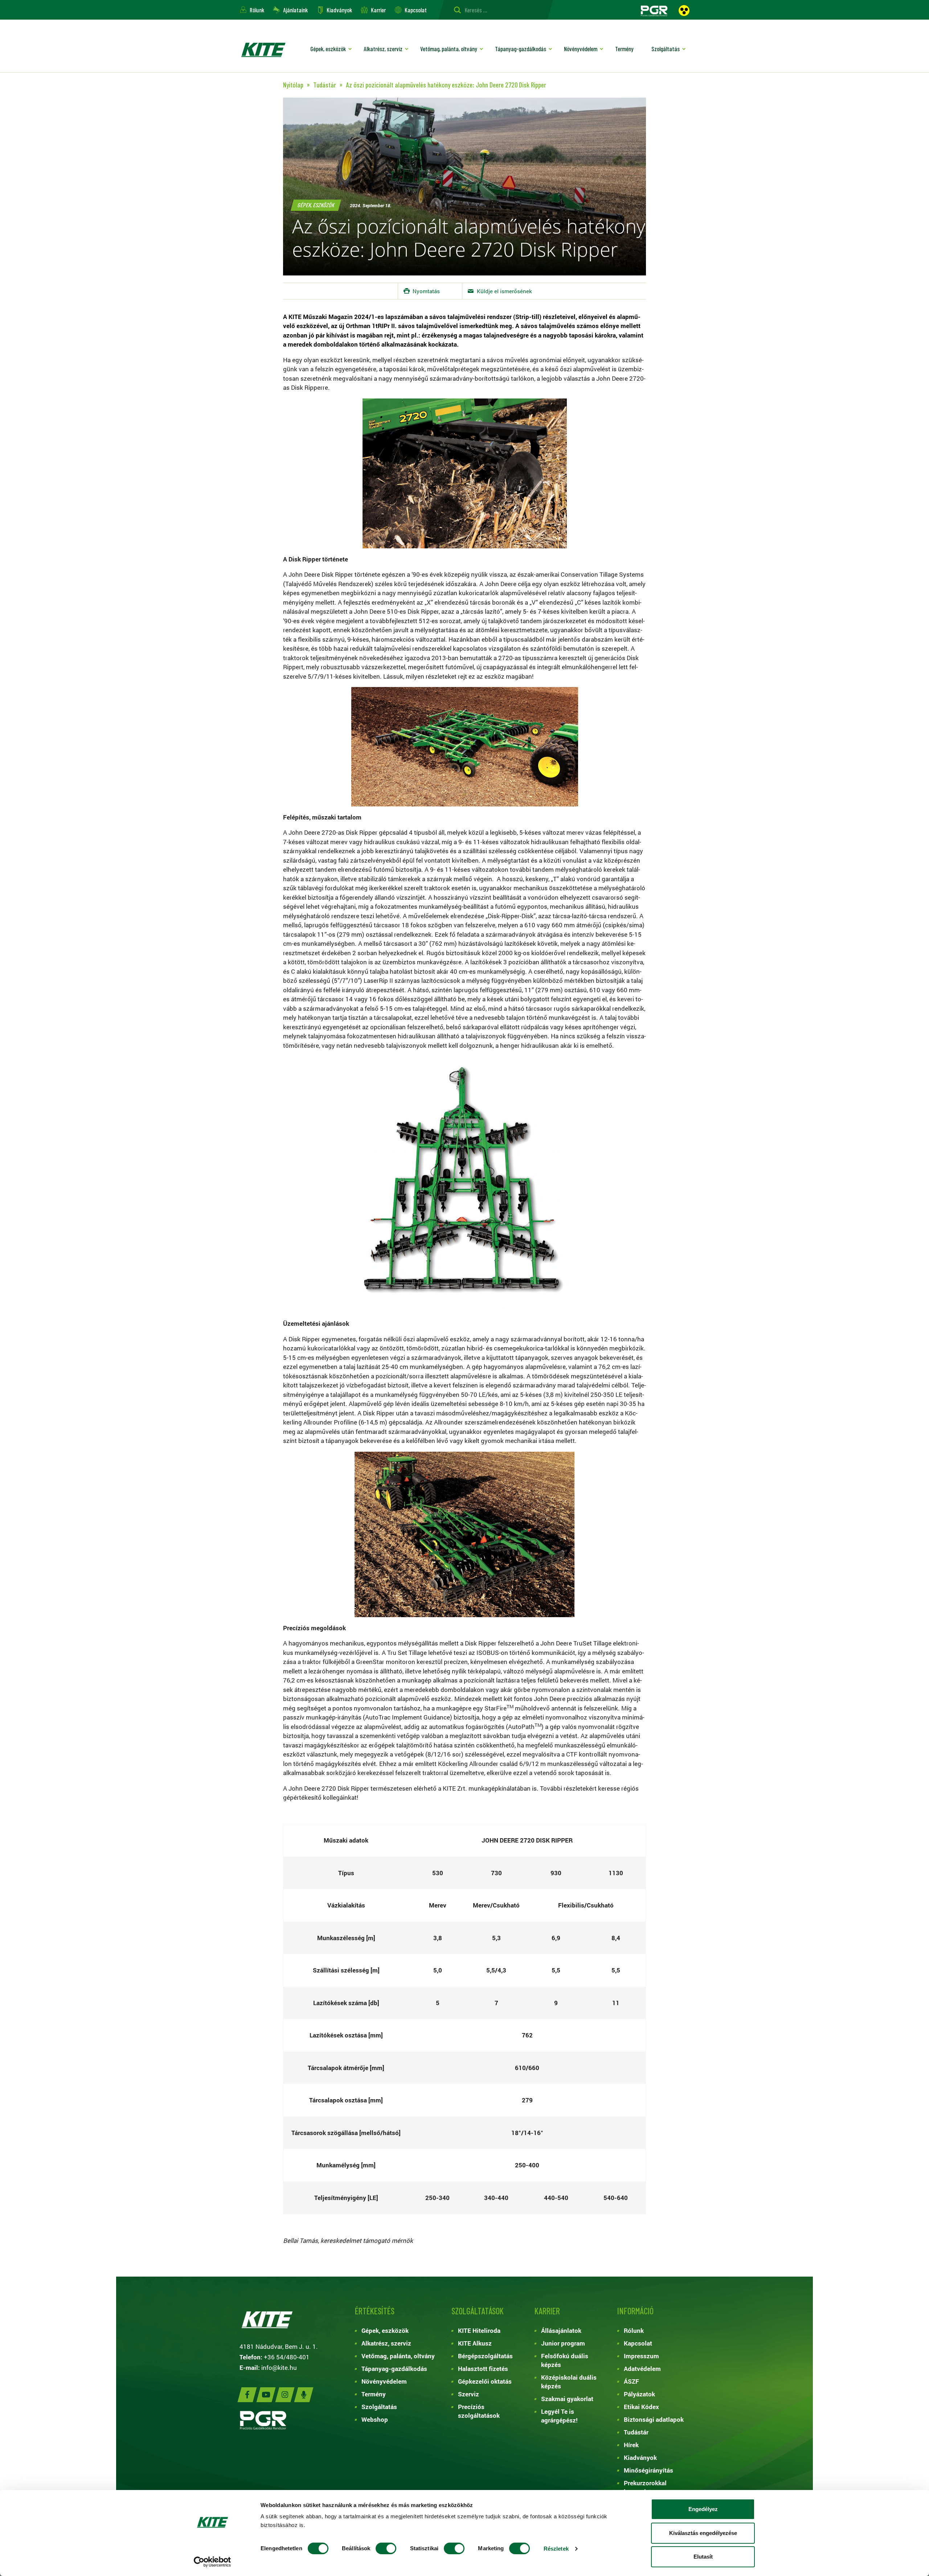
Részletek (556, 2549)
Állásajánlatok (561, 2330)
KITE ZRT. (263, 50)
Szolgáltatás (666, 49)
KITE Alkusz (475, 2343)
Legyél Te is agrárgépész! (559, 2416)
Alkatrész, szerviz (383, 49)
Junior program (563, 2343)
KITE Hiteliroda (479, 2330)
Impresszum (641, 2356)
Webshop (375, 2419)
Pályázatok (639, 2394)
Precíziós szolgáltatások (479, 2411)
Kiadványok (339, 10)
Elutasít (703, 2557)
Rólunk (257, 10)
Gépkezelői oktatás (485, 2381)
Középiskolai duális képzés (569, 2382)
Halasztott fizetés (483, 2369)
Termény (624, 49)
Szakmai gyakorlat (567, 2399)
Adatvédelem (642, 2369)
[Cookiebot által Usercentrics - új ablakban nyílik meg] (212, 2562)
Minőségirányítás (648, 2470)
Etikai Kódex (641, 2407)
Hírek (631, 2445)
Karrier (378, 10)
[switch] (386, 2548)
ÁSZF (631, 2381)
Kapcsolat (416, 10)
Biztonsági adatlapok (654, 2419)
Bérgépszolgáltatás (485, 2356)
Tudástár (636, 2432)
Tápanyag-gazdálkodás (521, 49)
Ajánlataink (295, 10)
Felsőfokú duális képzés (565, 2360)
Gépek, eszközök (328, 49)
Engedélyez (703, 2509)
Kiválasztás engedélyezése (703, 2533)
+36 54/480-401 (287, 2357)
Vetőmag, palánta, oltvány (449, 49)
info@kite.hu (279, 2368)
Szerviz (468, 2394)
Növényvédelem (581, 49)
